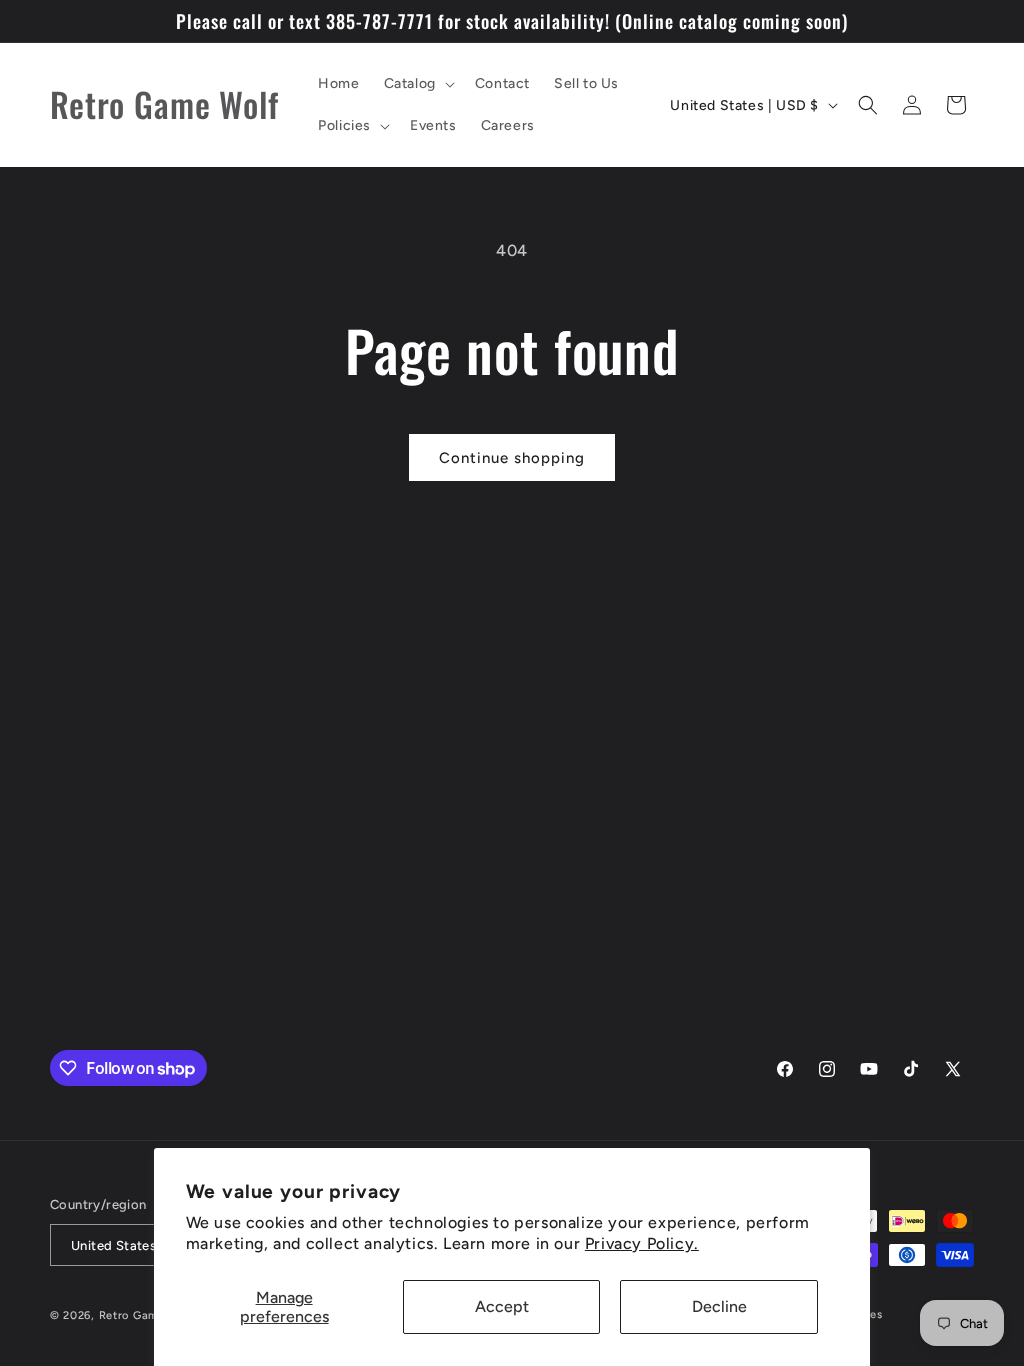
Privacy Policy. (642, 1243)
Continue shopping (512, 458)
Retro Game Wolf (147, 1315)
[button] (417, 84)
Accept (502, 1306)
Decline (719, 1306)
